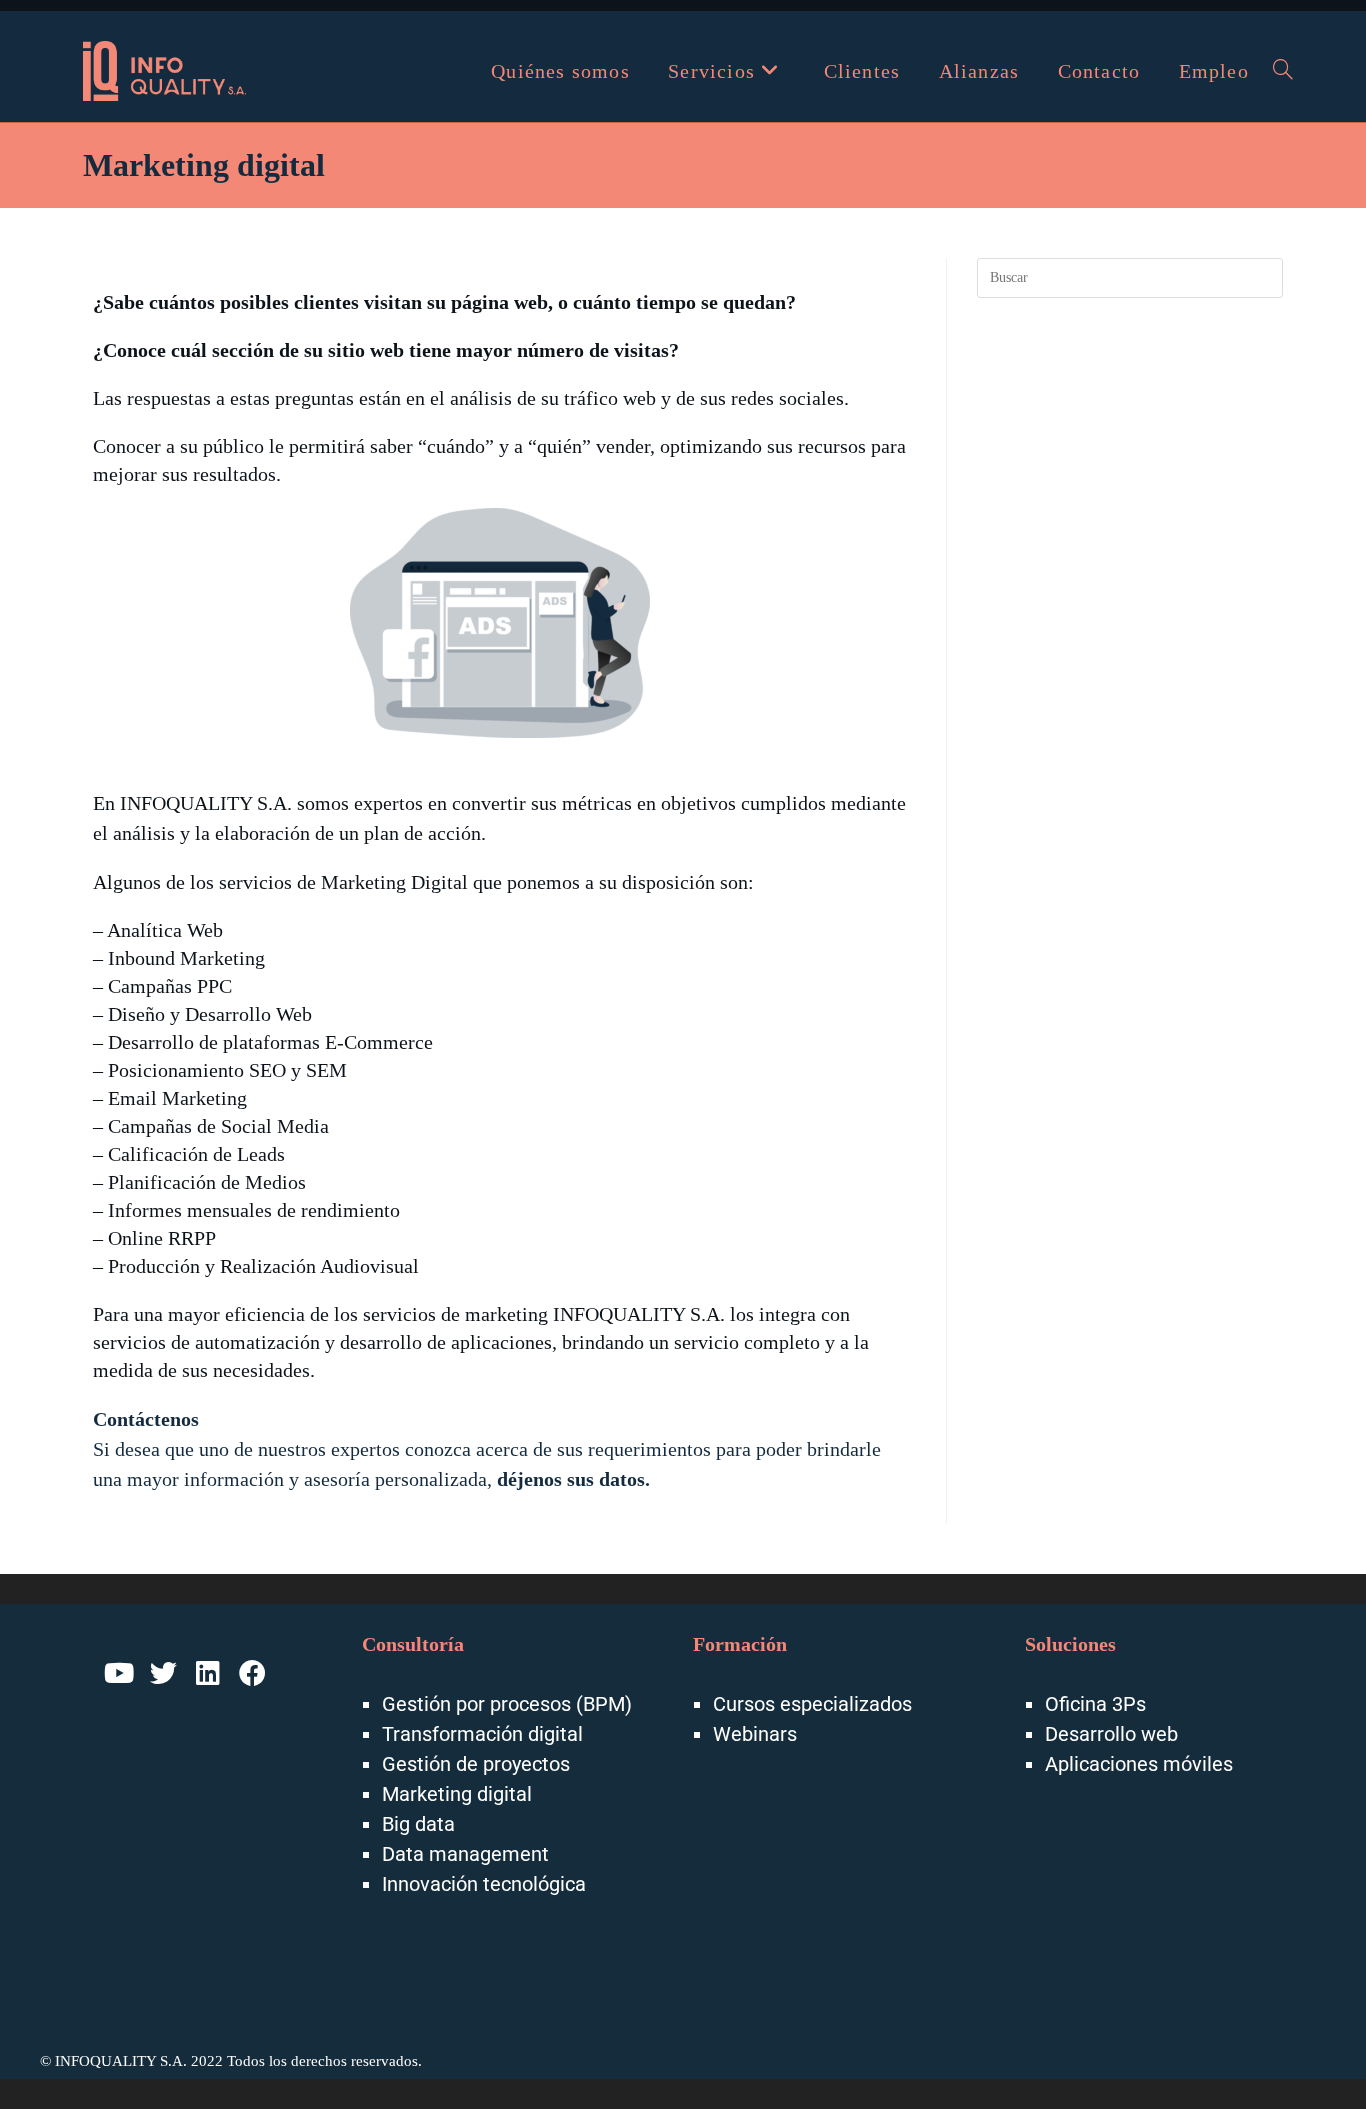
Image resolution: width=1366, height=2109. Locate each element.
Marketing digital (457, 1794)
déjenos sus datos (571, 1479)
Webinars (755, 1734)
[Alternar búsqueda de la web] (1283, 71)
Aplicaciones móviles (1139, 1764)
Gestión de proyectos (476, 1764)
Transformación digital (482, 1734)
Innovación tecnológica (484, 1884)
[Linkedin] (208, 1673)
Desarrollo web (1111, 1734)
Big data (418, 1824)
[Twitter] (163, 1673)
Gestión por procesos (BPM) (507, 1704)
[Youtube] (119, 1673)
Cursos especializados (812, 1704)
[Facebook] (253, 1673)
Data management (465, 1854)
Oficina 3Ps (1095, 1704)
